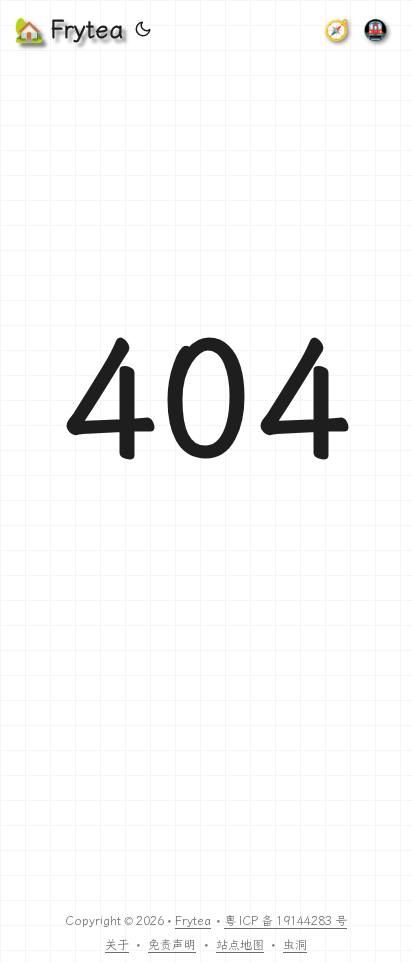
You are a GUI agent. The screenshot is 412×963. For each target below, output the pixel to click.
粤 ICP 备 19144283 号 (285, 921)
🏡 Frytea (68, 30)
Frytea (193, 921)
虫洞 (295, 945)
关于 (117, 945)
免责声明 (172, 945)
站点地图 (240, 945)
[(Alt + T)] (143, 30)
